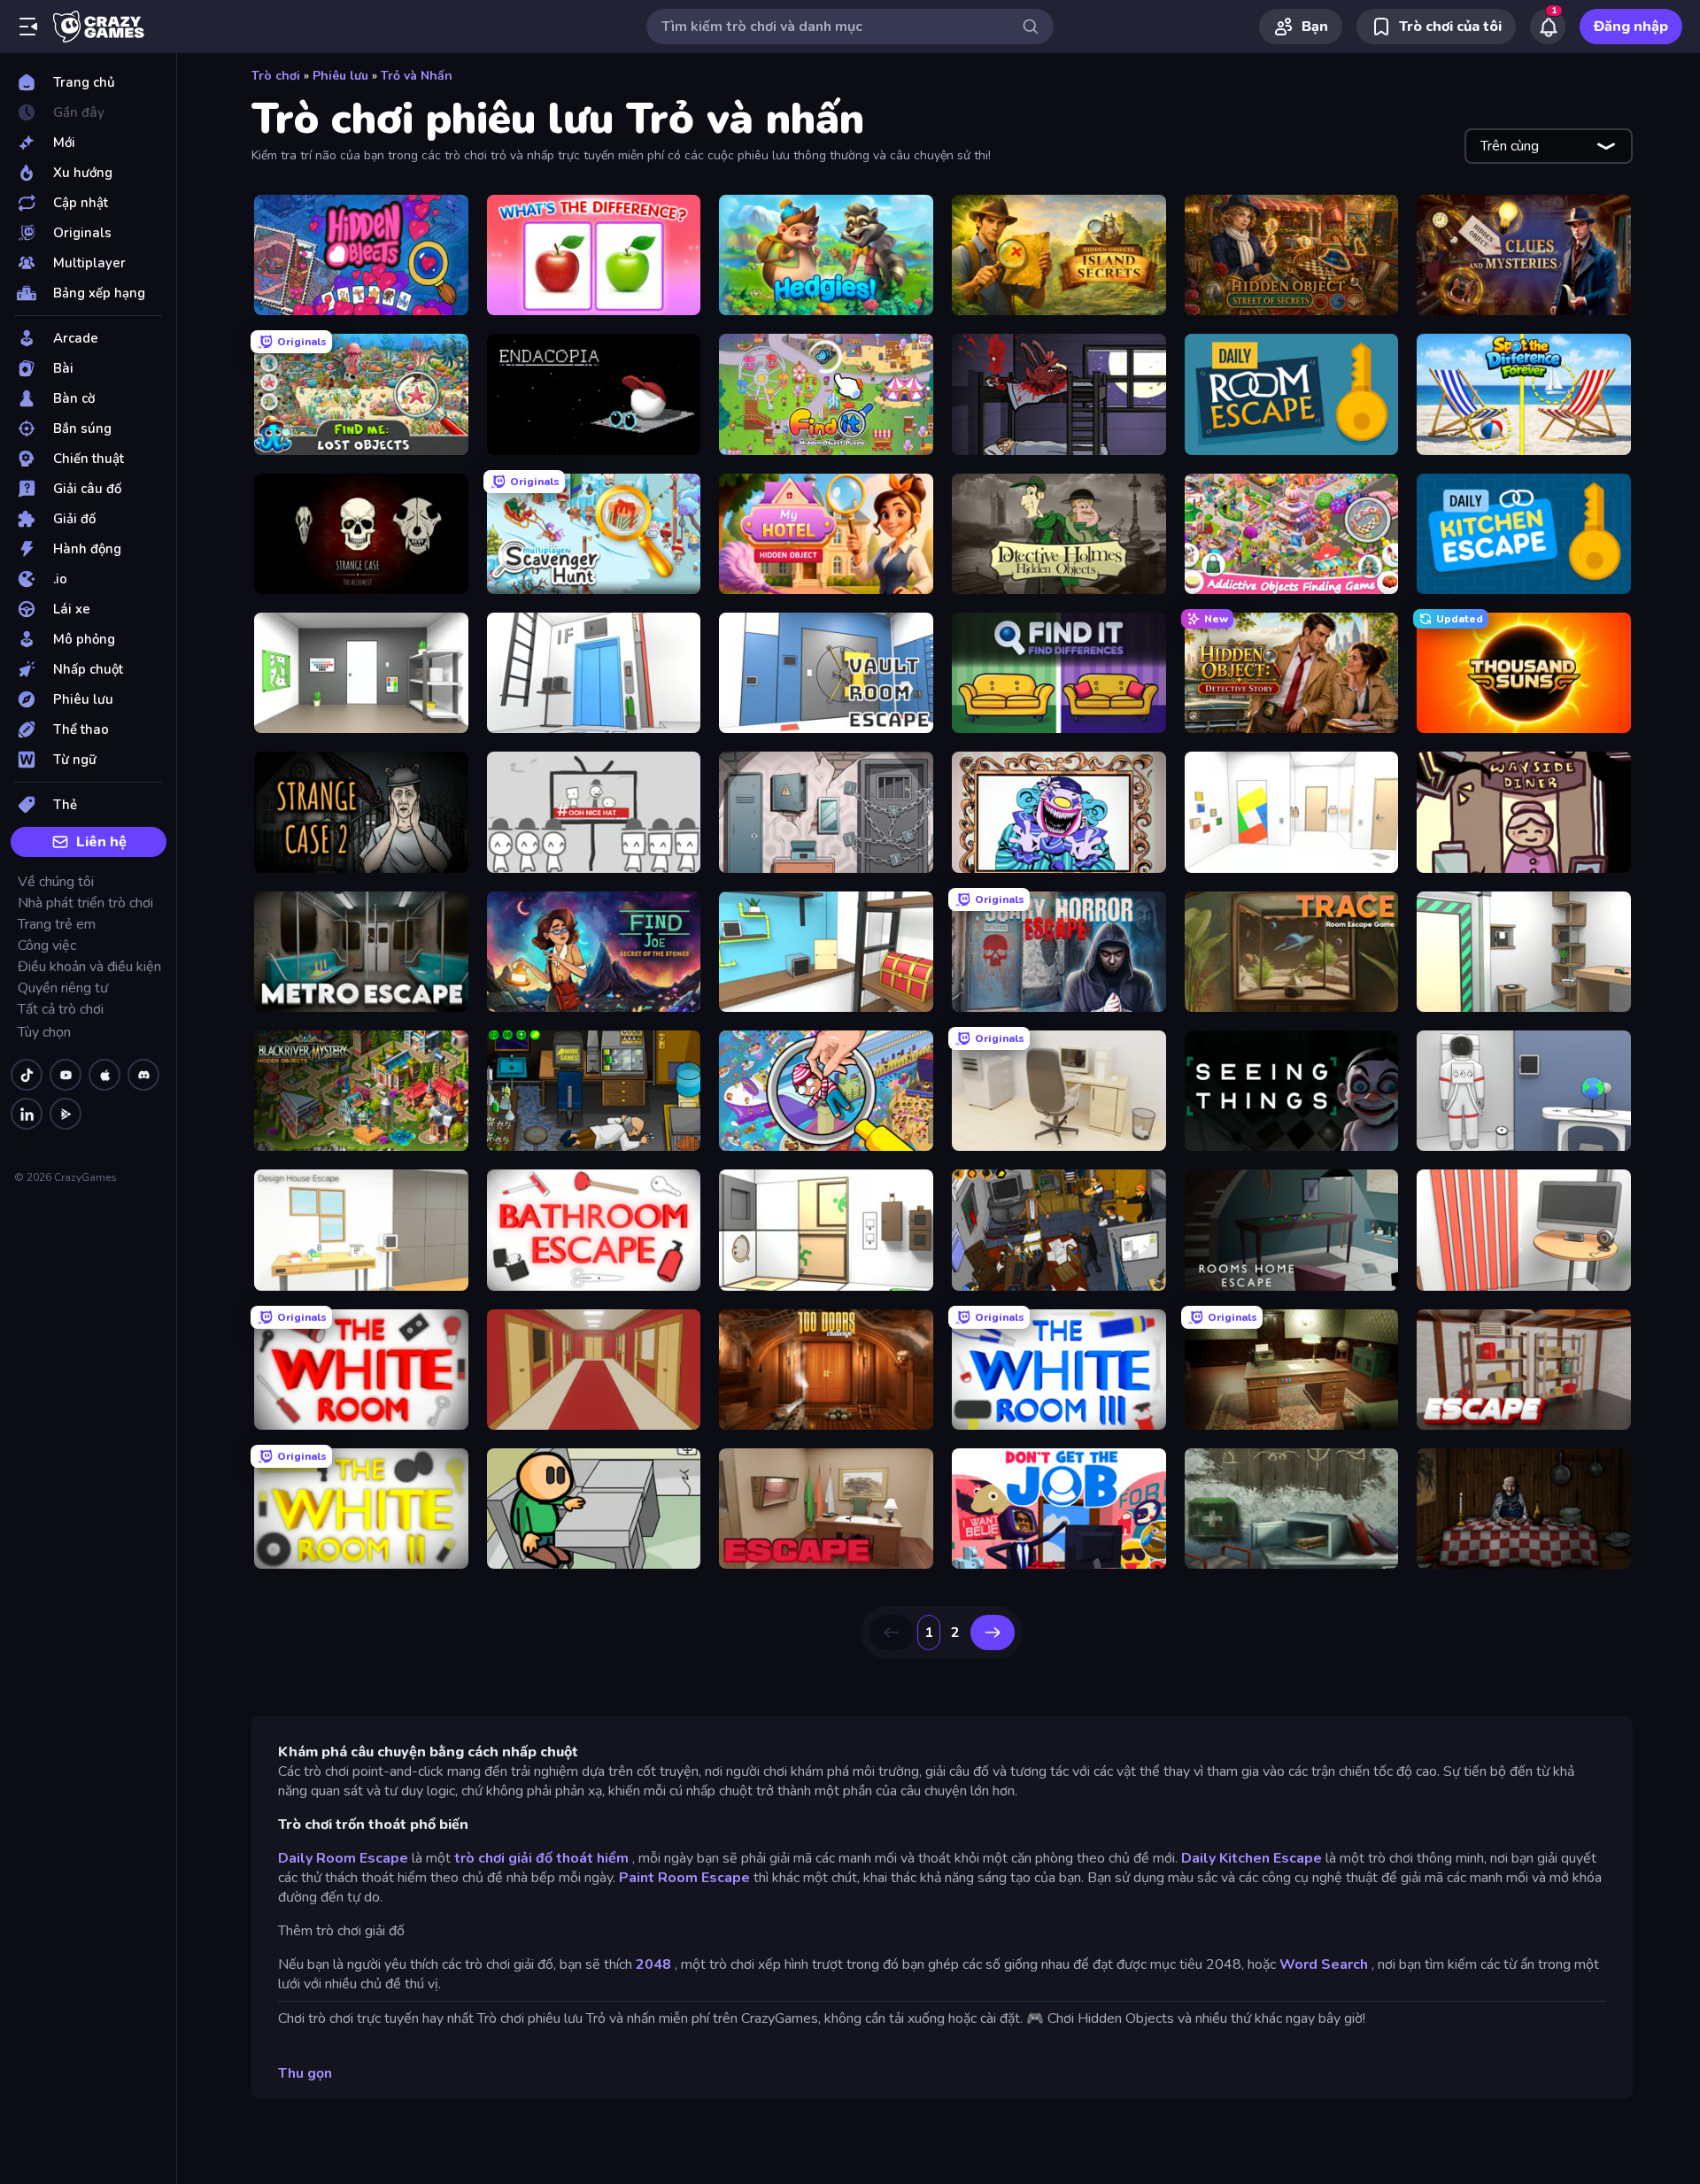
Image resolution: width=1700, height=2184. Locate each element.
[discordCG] (143, 1075)
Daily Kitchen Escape (1252, 1858)
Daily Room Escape (343, 1858)
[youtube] (66, 1075)
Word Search (1324, 1964)
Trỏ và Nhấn (417, 76)
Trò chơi (276, 76)
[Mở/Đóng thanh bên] (28, 27)
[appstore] (104, 1075)
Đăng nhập (1631, 27)
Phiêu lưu (340, 76)
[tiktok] (27, 1075)
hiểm (613, 1858)
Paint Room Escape (684, 1878)
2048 (653, 1964)
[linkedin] (27, 1114)
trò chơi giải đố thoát (524, 1858)
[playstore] (66, 1114)
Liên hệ (101, 842)
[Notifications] (1548, 27)
